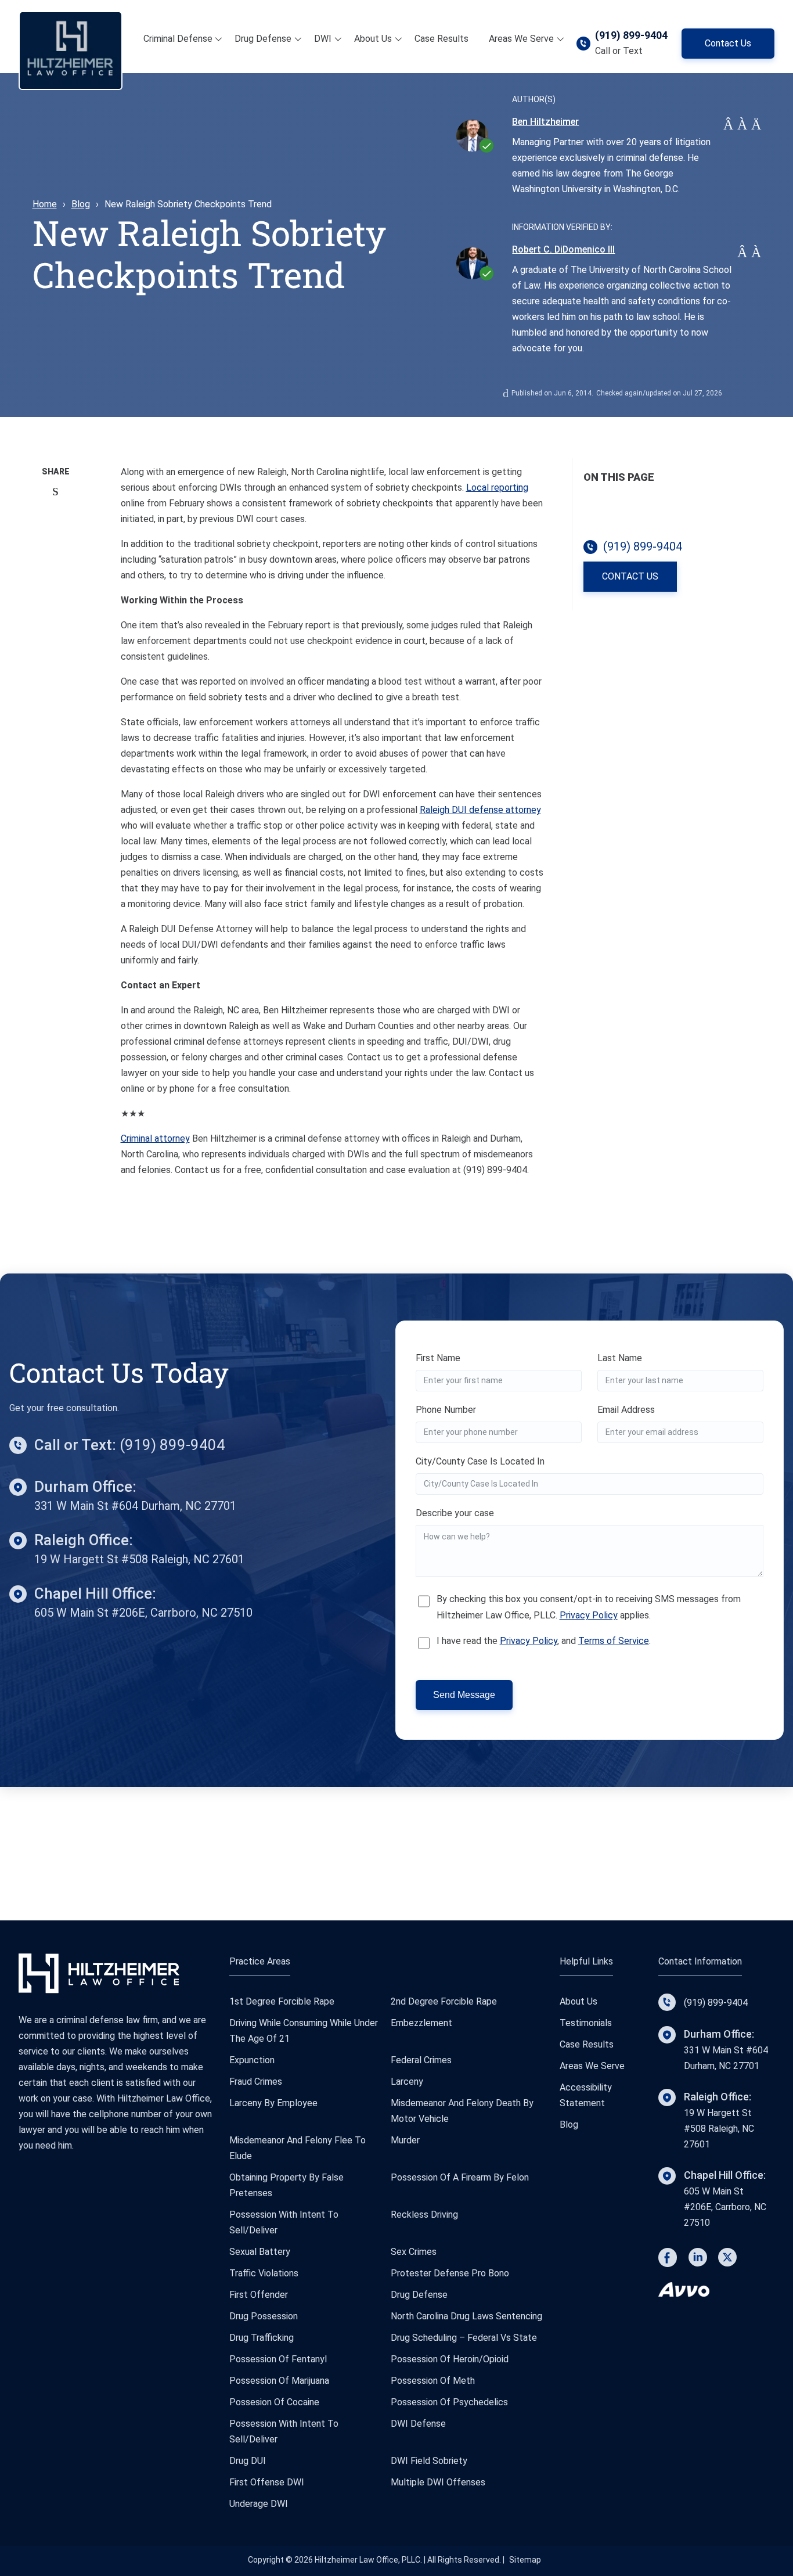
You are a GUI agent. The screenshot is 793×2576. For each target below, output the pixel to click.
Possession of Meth (433, 2381)
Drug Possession (264, 2316)
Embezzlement (421, 2023)
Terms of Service (614, 1641)
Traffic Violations (264, 2273)
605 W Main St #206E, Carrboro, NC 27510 (143, 1613)
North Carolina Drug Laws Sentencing (466, 2316)
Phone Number (446, 1410)
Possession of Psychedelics (449, 2402)
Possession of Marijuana (279, 2381)
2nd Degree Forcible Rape (444, 2001)
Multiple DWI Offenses (438, 2482)
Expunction (252, 2060)
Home (45, 204)
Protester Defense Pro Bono (450, 2273)
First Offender (259, 2295)
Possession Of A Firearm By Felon (460, 2177)
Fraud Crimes (256, 2082)
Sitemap (525, 2560)
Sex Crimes (414, 2252)
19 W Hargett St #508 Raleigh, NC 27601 (139, 1559)
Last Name (620, 1358)
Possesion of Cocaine (274, 2402)
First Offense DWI (267, 2482)
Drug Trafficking (262, 2338)
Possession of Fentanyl (278, 2359)
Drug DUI (248, 2461)
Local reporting (497, 488)
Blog (81, 204)
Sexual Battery (260, 2252)
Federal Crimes (421, 2060)
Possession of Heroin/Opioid (450, 2359)
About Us (373, 39)
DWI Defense (418, 2424)
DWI (323, 39)
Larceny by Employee (273, 2103)
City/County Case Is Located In (480, 1461)
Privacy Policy (589, 1615)
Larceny (407, 2082)
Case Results (441, 39)
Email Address (626, 1410)
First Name (438, 1358)
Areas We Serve (521, 39)
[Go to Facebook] (668, 2260)
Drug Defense (263, 39)
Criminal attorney (155, 1138)
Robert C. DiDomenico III (563, 249)
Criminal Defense (178, 39)
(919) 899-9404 (631, 35)
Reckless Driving (424, 2215)
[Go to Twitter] (727, 2260)
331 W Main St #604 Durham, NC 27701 (135, 1506)
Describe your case (455, 1513)
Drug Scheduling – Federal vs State (464, 2338)
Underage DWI (259, 2504)
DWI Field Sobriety (429, 2461)
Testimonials (586, 2023)
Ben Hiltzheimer (545, 122)
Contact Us (728, 43)
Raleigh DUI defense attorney (480, 810)
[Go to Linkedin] (698, 2260)
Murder (405, 2140)
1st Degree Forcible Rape (282, 2001)
